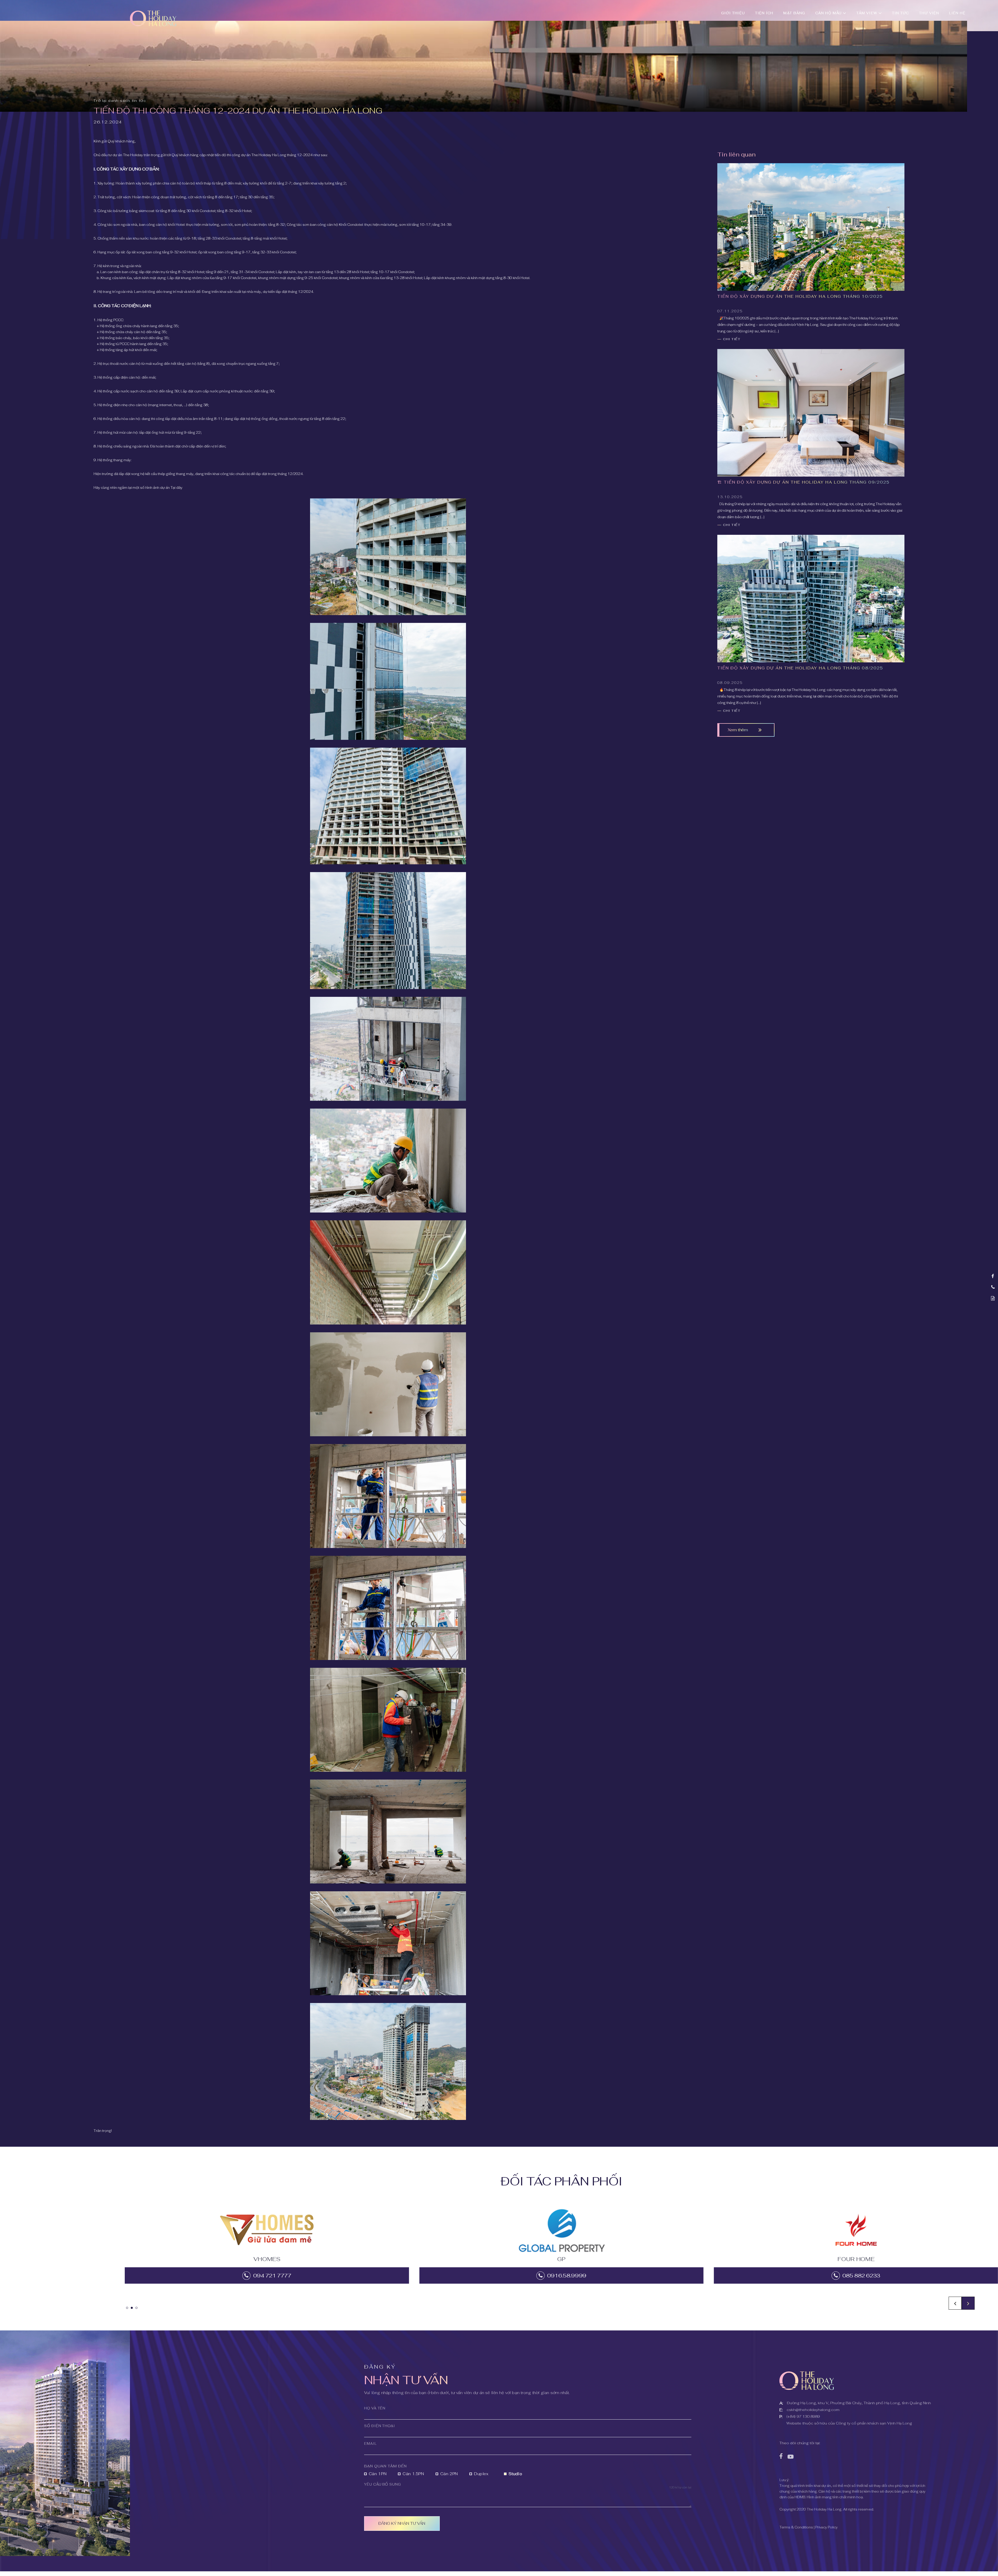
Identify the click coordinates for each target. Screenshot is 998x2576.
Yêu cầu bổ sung (383, 2484)
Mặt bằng (794, 13)
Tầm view (867, 13)
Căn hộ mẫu (828, 13)
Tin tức (901, 13)
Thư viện (929, 13)
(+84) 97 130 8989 (803, 2416)
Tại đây (176, 488)
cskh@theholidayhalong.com (813, 2410)
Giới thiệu (733, 13)
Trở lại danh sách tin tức (120, 101)
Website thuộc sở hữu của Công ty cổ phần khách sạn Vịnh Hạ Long (849, 2423)
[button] (968, 2303)
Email (370, 2444)
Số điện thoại (380, 2426)
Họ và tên (375, 2408)
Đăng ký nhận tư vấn (402, 2523)
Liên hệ (957, 13)
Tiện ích (764, 13)
